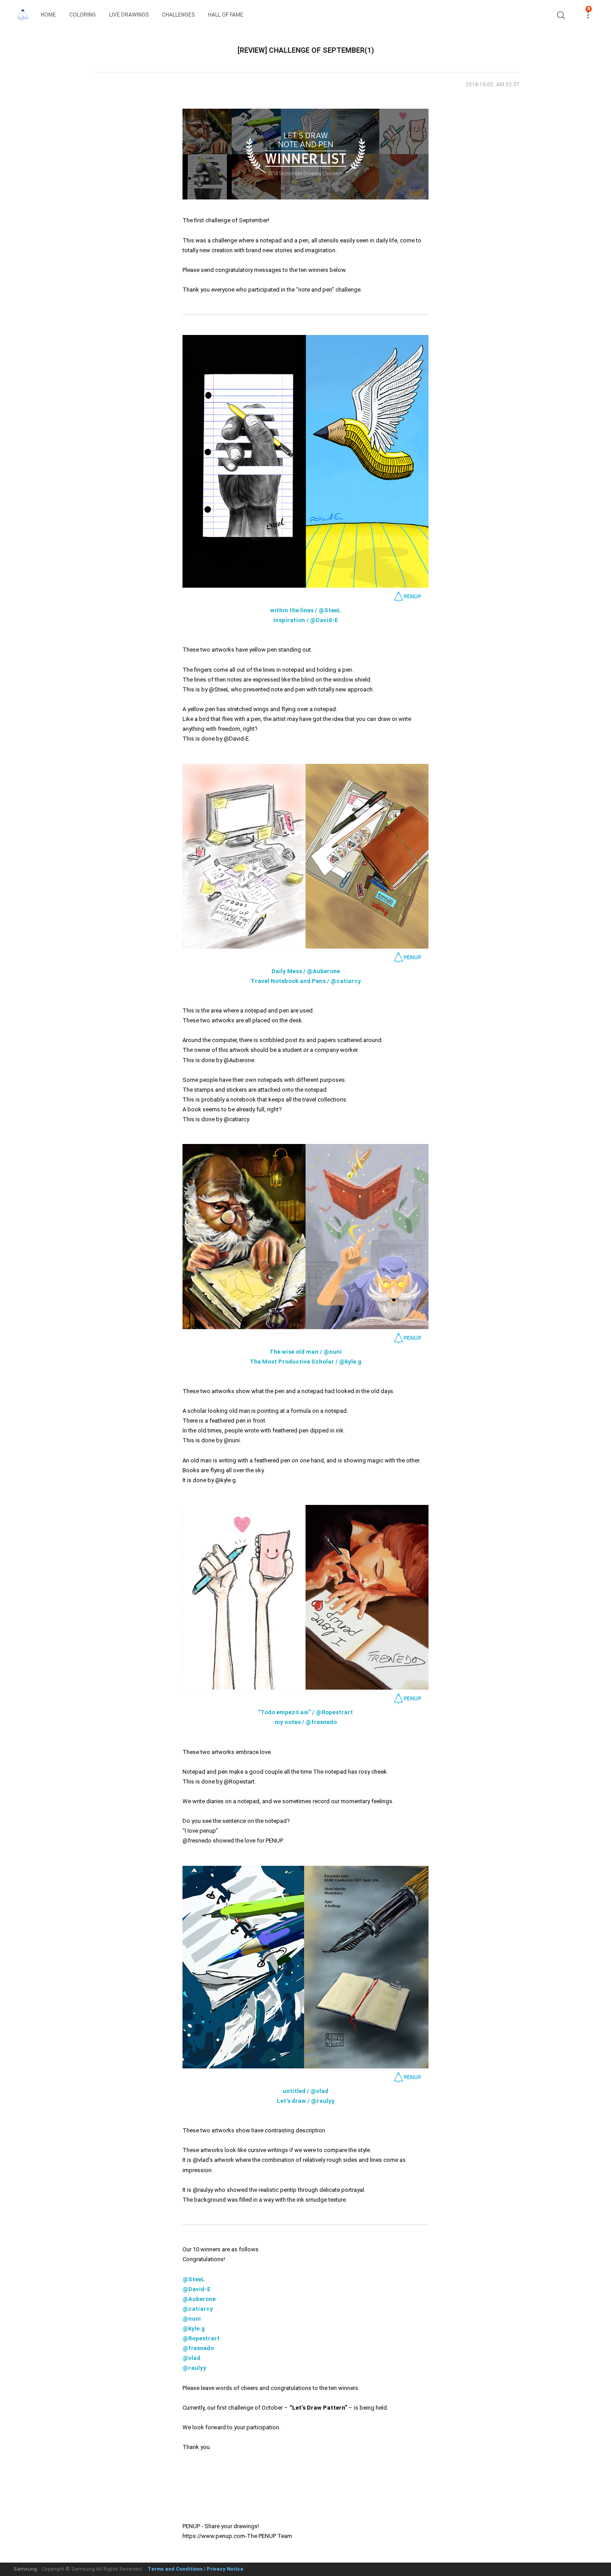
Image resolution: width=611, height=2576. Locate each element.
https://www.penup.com (214, 2536)
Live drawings (129, 15)
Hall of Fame (226, 15)
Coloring (83, 15)
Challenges (178, 15)
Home (48, 15)
